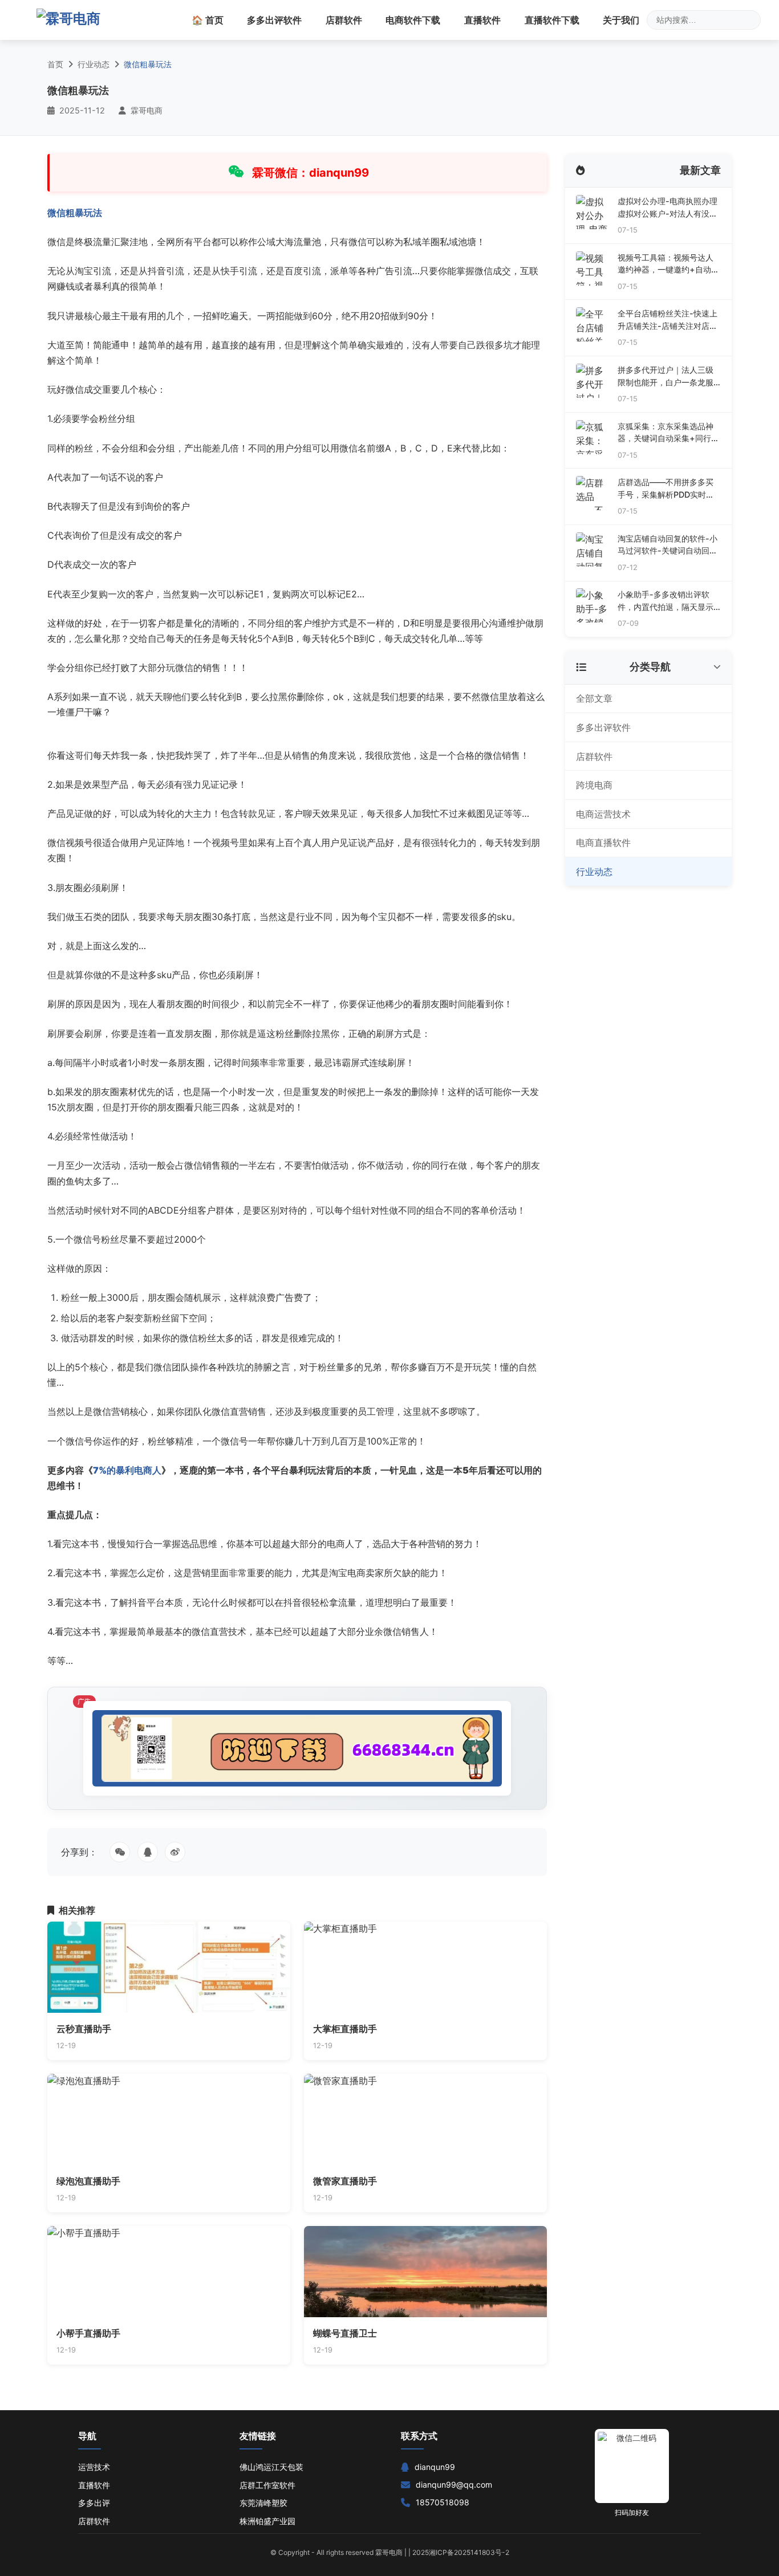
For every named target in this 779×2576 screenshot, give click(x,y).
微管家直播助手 (345, 2181)
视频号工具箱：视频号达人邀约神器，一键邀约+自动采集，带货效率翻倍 (668, 264)
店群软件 (344, 20)
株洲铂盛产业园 (267, 2521)
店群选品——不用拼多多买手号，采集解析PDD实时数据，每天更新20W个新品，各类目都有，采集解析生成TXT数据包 (667, 489)
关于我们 (621, 20)
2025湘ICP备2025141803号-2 (461, 2552)
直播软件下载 (552, 20)
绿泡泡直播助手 (88, 2181)
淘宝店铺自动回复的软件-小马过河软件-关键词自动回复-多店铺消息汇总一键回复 (668, 545)
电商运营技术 (603, 814)
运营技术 (94, 2467)
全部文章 (594, 698)
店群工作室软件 (267, 2485)
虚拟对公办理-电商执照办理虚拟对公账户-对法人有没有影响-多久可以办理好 (668, 208)
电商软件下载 (413, 20)
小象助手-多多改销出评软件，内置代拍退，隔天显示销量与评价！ (666, 601)
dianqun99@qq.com (454, 2485)
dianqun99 (435, 2467)
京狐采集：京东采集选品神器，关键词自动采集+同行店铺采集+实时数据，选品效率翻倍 (668, 433)
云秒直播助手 (84, 2029)
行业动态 (94, 64)
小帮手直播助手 (88, 2333)
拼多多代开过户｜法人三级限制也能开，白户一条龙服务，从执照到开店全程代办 (666, 377)
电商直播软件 (603, 843)
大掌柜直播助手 (345, 2029)
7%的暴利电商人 (127, 1470)
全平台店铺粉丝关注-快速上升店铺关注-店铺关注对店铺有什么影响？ (668, 320)
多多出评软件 (274, 20)
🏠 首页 (208, 20)
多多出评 (94, 2503)
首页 (55, 64)
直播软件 (482, 20)
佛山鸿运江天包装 (271, 2467)
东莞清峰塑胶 (263, 2503)
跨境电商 (594, 785)
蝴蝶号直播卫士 (345, 2333)
